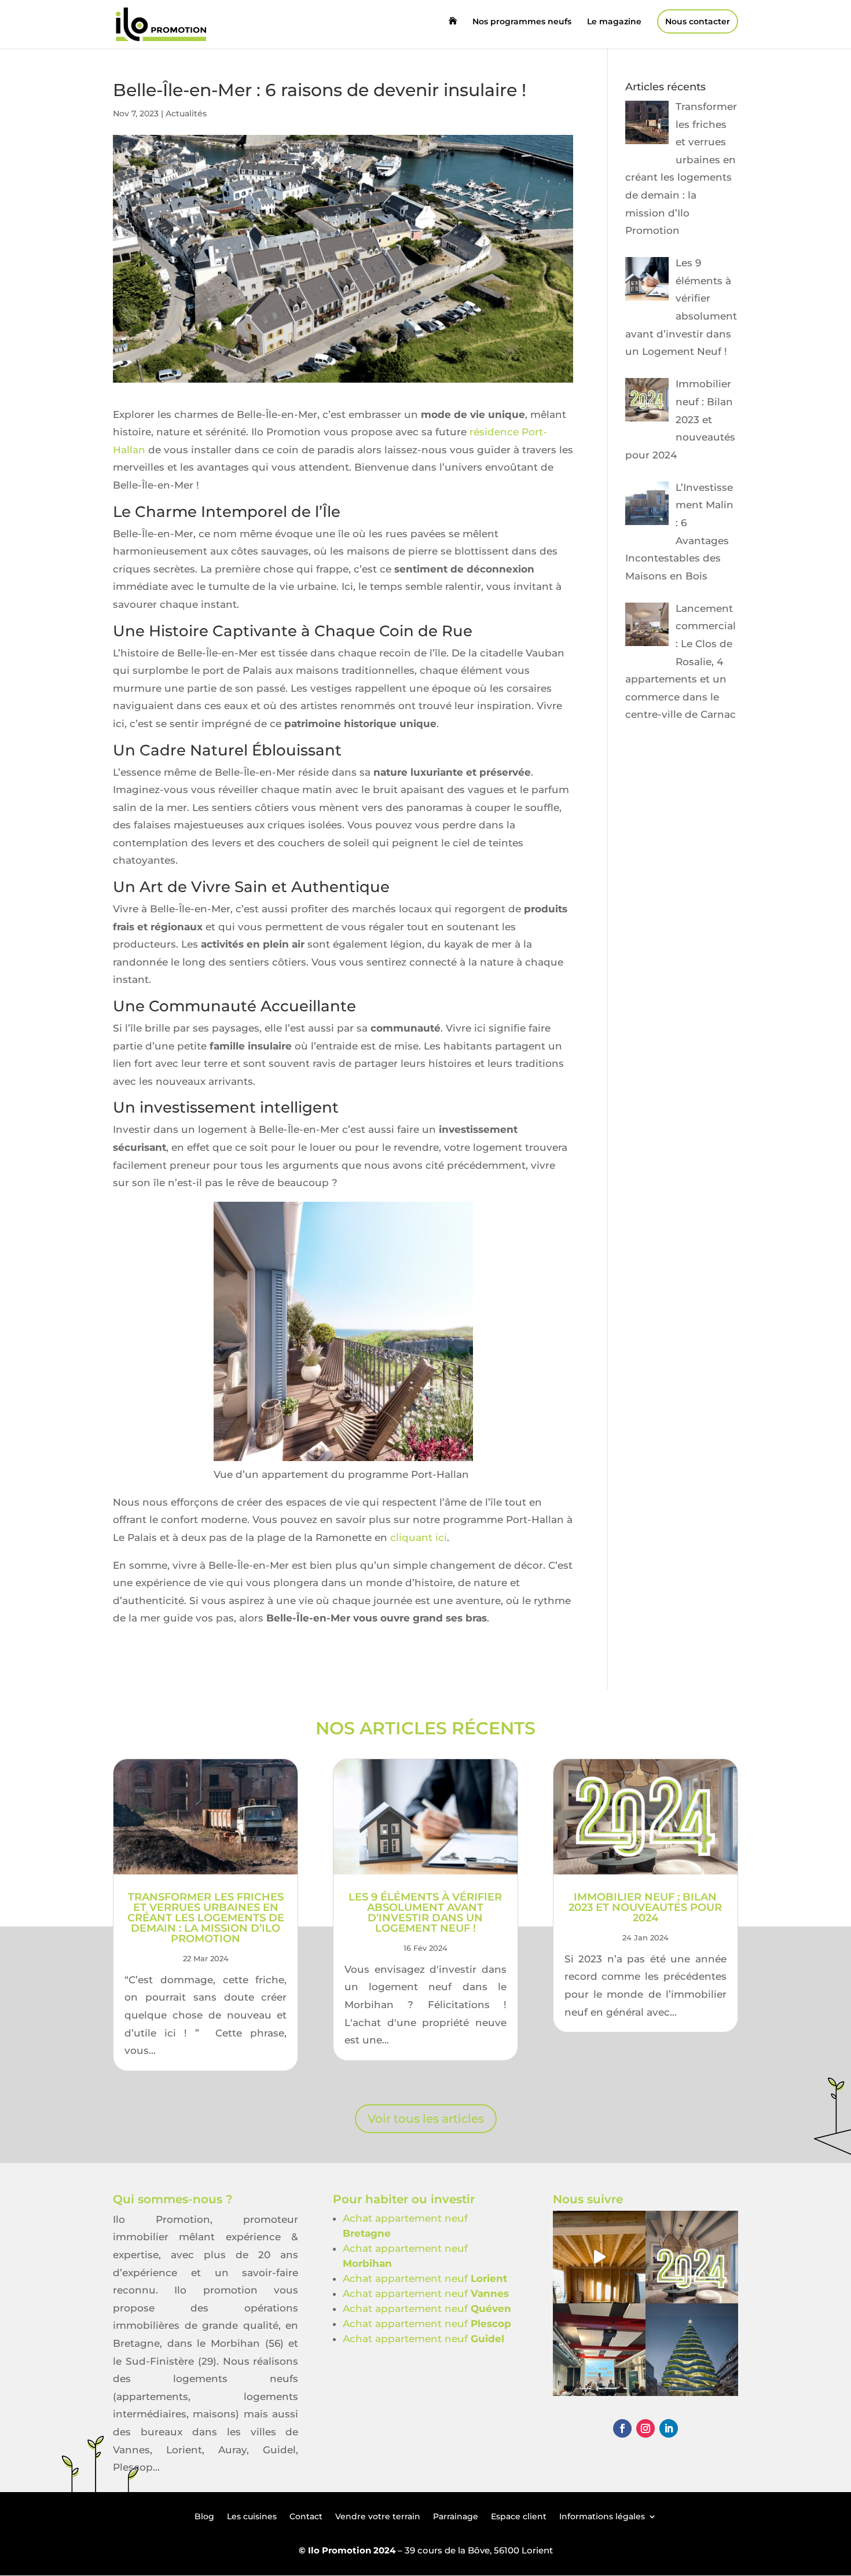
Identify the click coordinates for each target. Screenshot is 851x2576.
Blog (204, 2516)
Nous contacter (698, 21)
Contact (306, 2516)
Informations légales (602, 2516)
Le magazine (614, 22)
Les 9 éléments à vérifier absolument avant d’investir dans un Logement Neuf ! (425, 1913)
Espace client (519, 2516)
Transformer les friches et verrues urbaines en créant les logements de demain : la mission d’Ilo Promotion (206, 1918)
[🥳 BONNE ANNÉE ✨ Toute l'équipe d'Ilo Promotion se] (692, 2257)
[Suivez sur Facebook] (622, 2428)
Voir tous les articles (426, 2119)
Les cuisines (252, 2516)
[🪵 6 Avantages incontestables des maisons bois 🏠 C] (599, 2257)
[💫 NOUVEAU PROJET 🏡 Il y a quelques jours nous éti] (599, 2350)
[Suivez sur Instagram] (645, 2428)
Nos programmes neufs (522, 22)
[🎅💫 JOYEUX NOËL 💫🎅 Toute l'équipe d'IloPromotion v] (692, 2350)
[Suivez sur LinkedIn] (669, 2428)
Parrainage (456, 2516)
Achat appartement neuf (425, 2278)
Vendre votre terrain (378, 2516)
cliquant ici (417, 1537)
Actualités (186, 113)
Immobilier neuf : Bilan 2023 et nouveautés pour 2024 (645, 1907)
